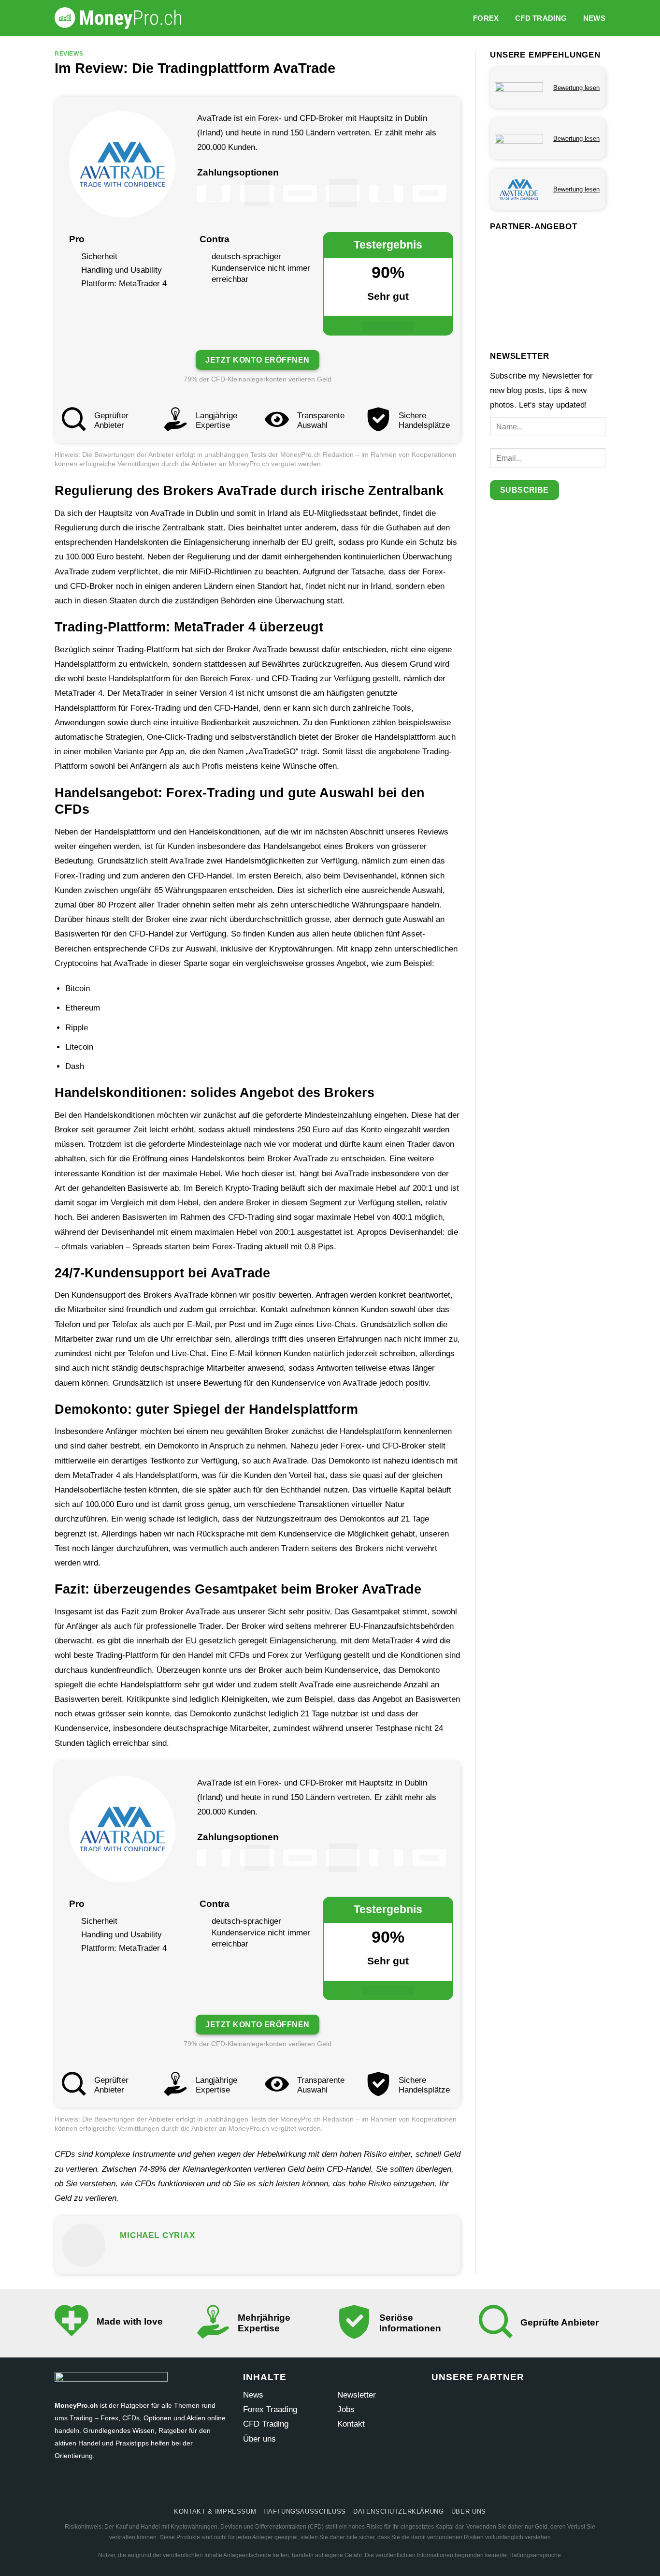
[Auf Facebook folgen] (276, 2487)
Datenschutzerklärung (399, 2511)
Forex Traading (270, 2409)
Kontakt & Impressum (215, 2511)
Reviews (69, 53)
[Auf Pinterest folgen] (348, 2487)
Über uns (259, 2439)
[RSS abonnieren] (366, 2487)
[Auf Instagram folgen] (294, 2487)
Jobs (346, 2409)
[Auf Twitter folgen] (312, 2487)
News (594, 18)
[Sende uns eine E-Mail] (330, 2487)
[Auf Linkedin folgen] (384, 2487)
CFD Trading (541, 18)
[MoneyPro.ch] (122, 18)
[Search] (460, 18)
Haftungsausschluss (305, 2511)
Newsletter (357, 2395)
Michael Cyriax (158, 2235)
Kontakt (351, 2424)
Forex (486, 18)
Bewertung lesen (576, 88)
